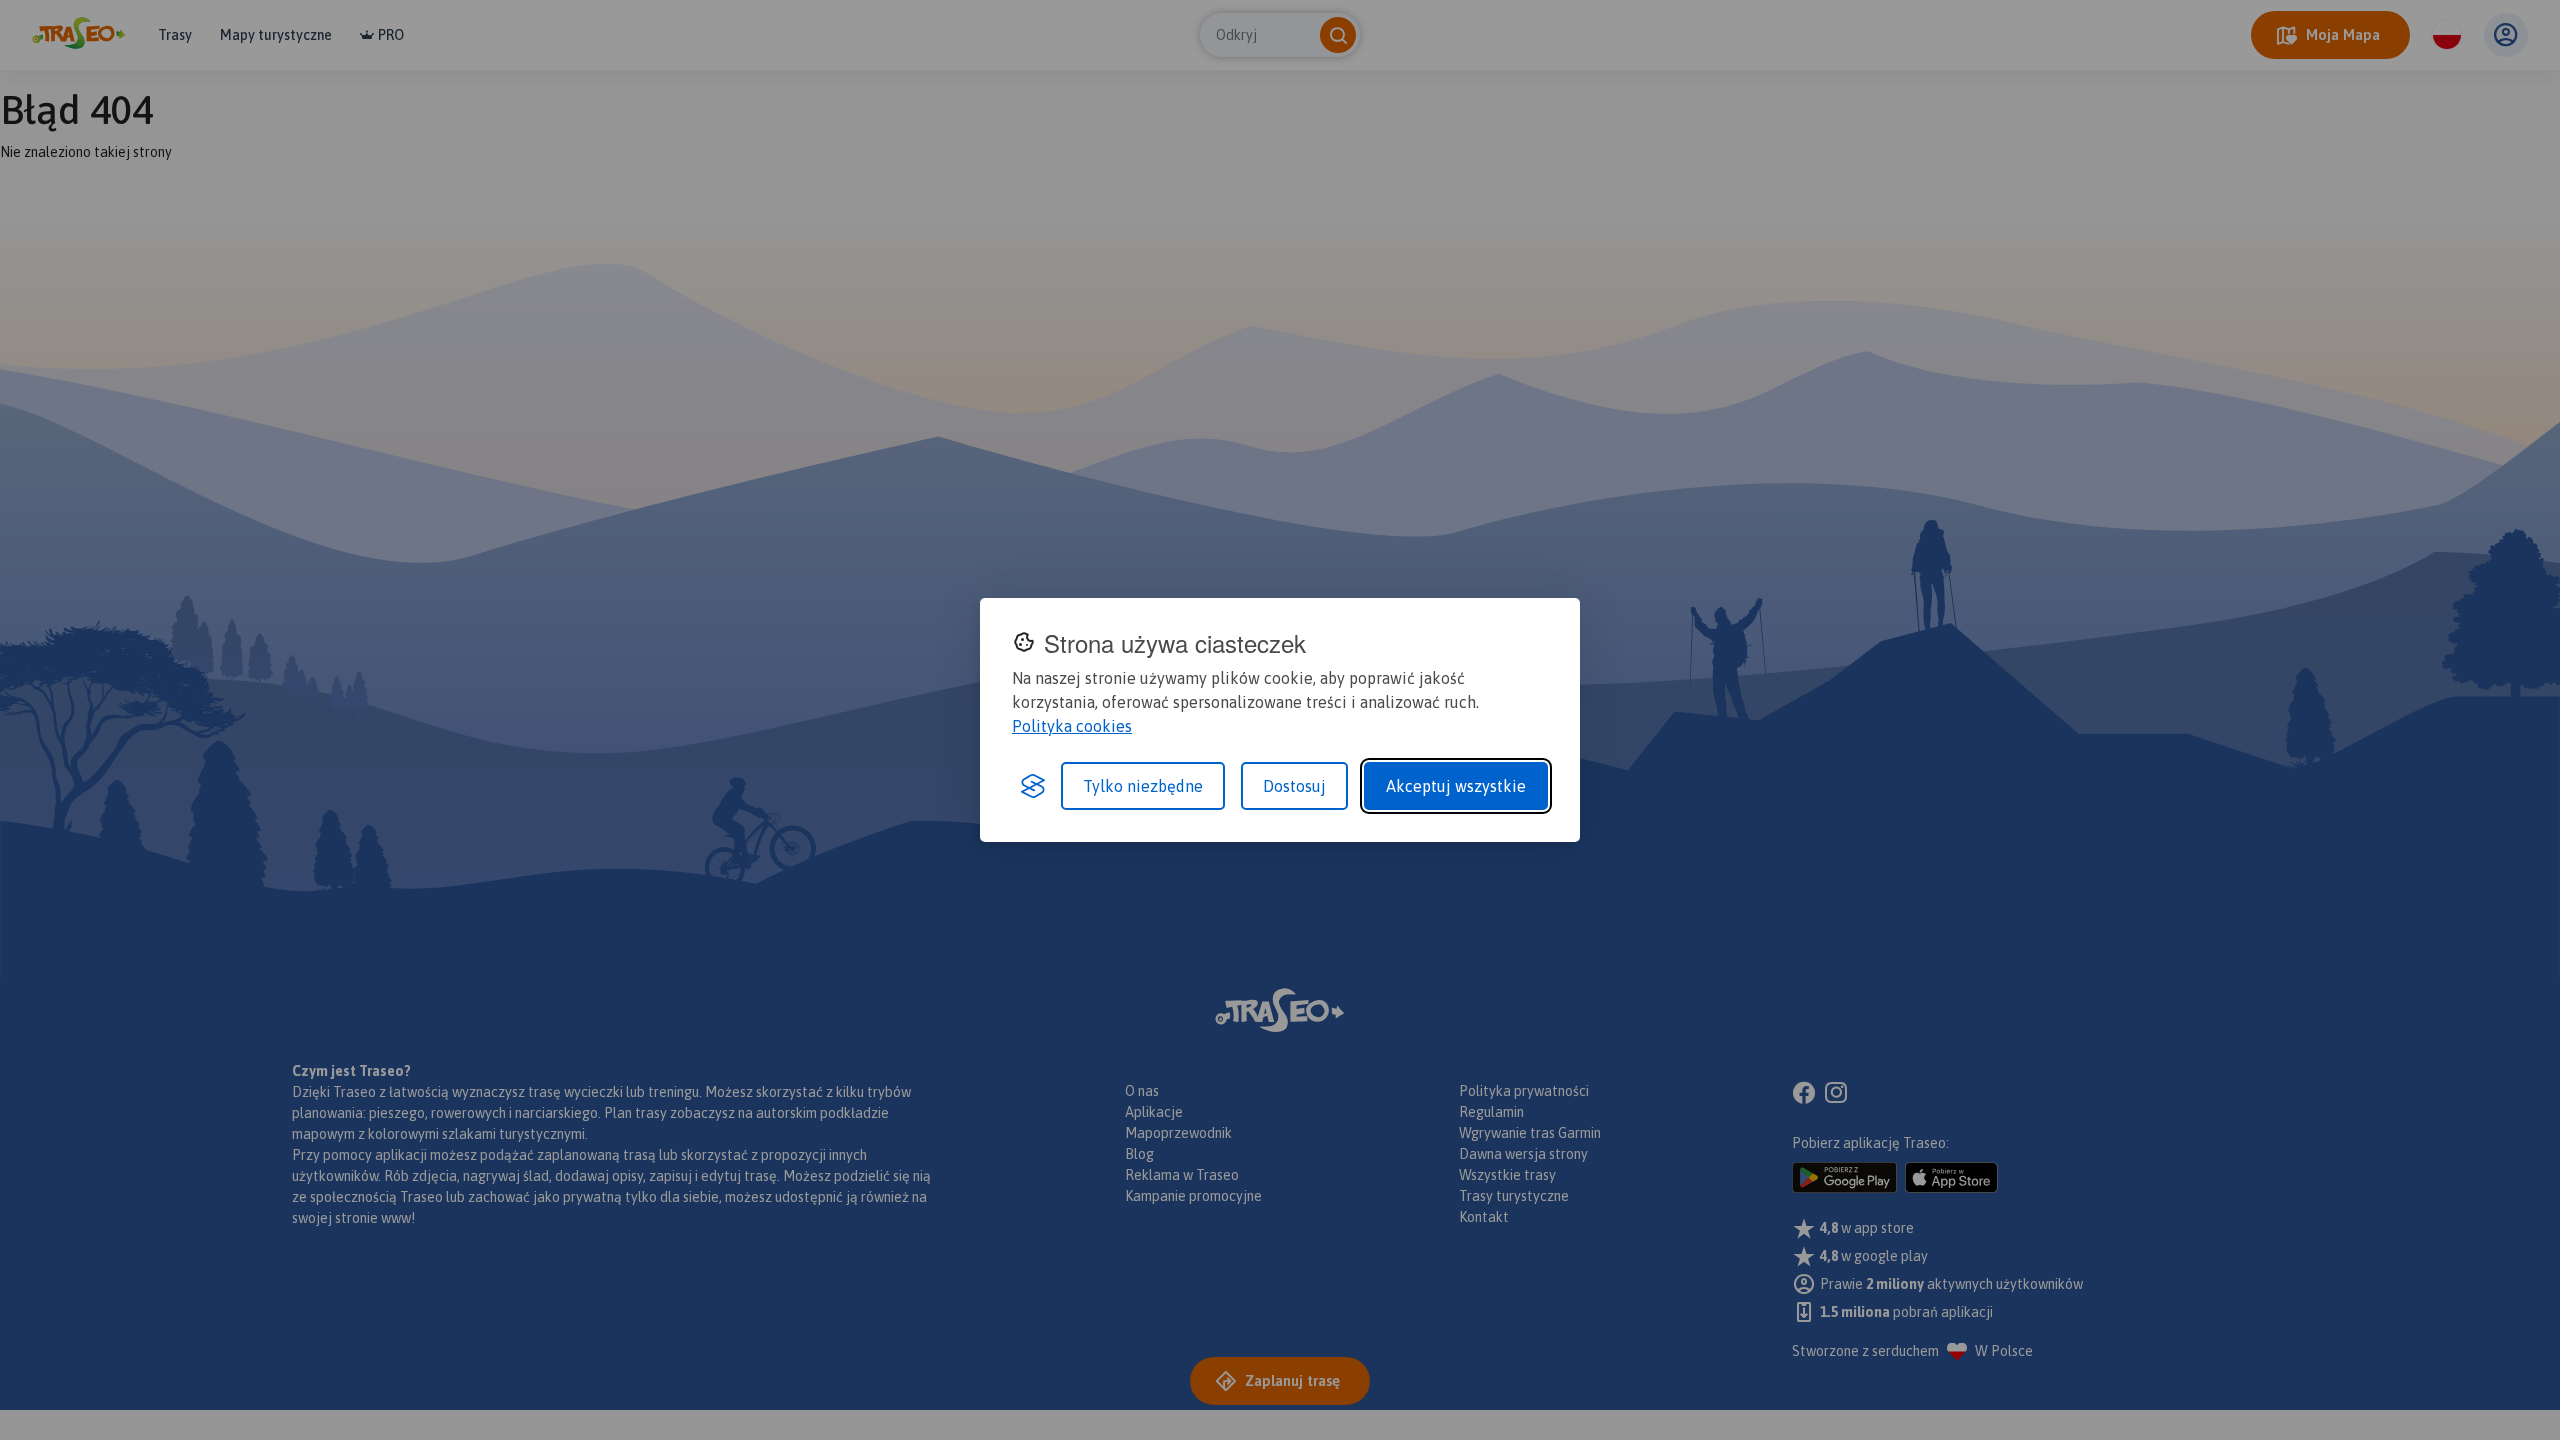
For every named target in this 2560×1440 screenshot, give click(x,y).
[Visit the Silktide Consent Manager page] (1033, 786)
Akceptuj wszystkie (1456, 786)
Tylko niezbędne (1143, 786)
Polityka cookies (1072, 726)
